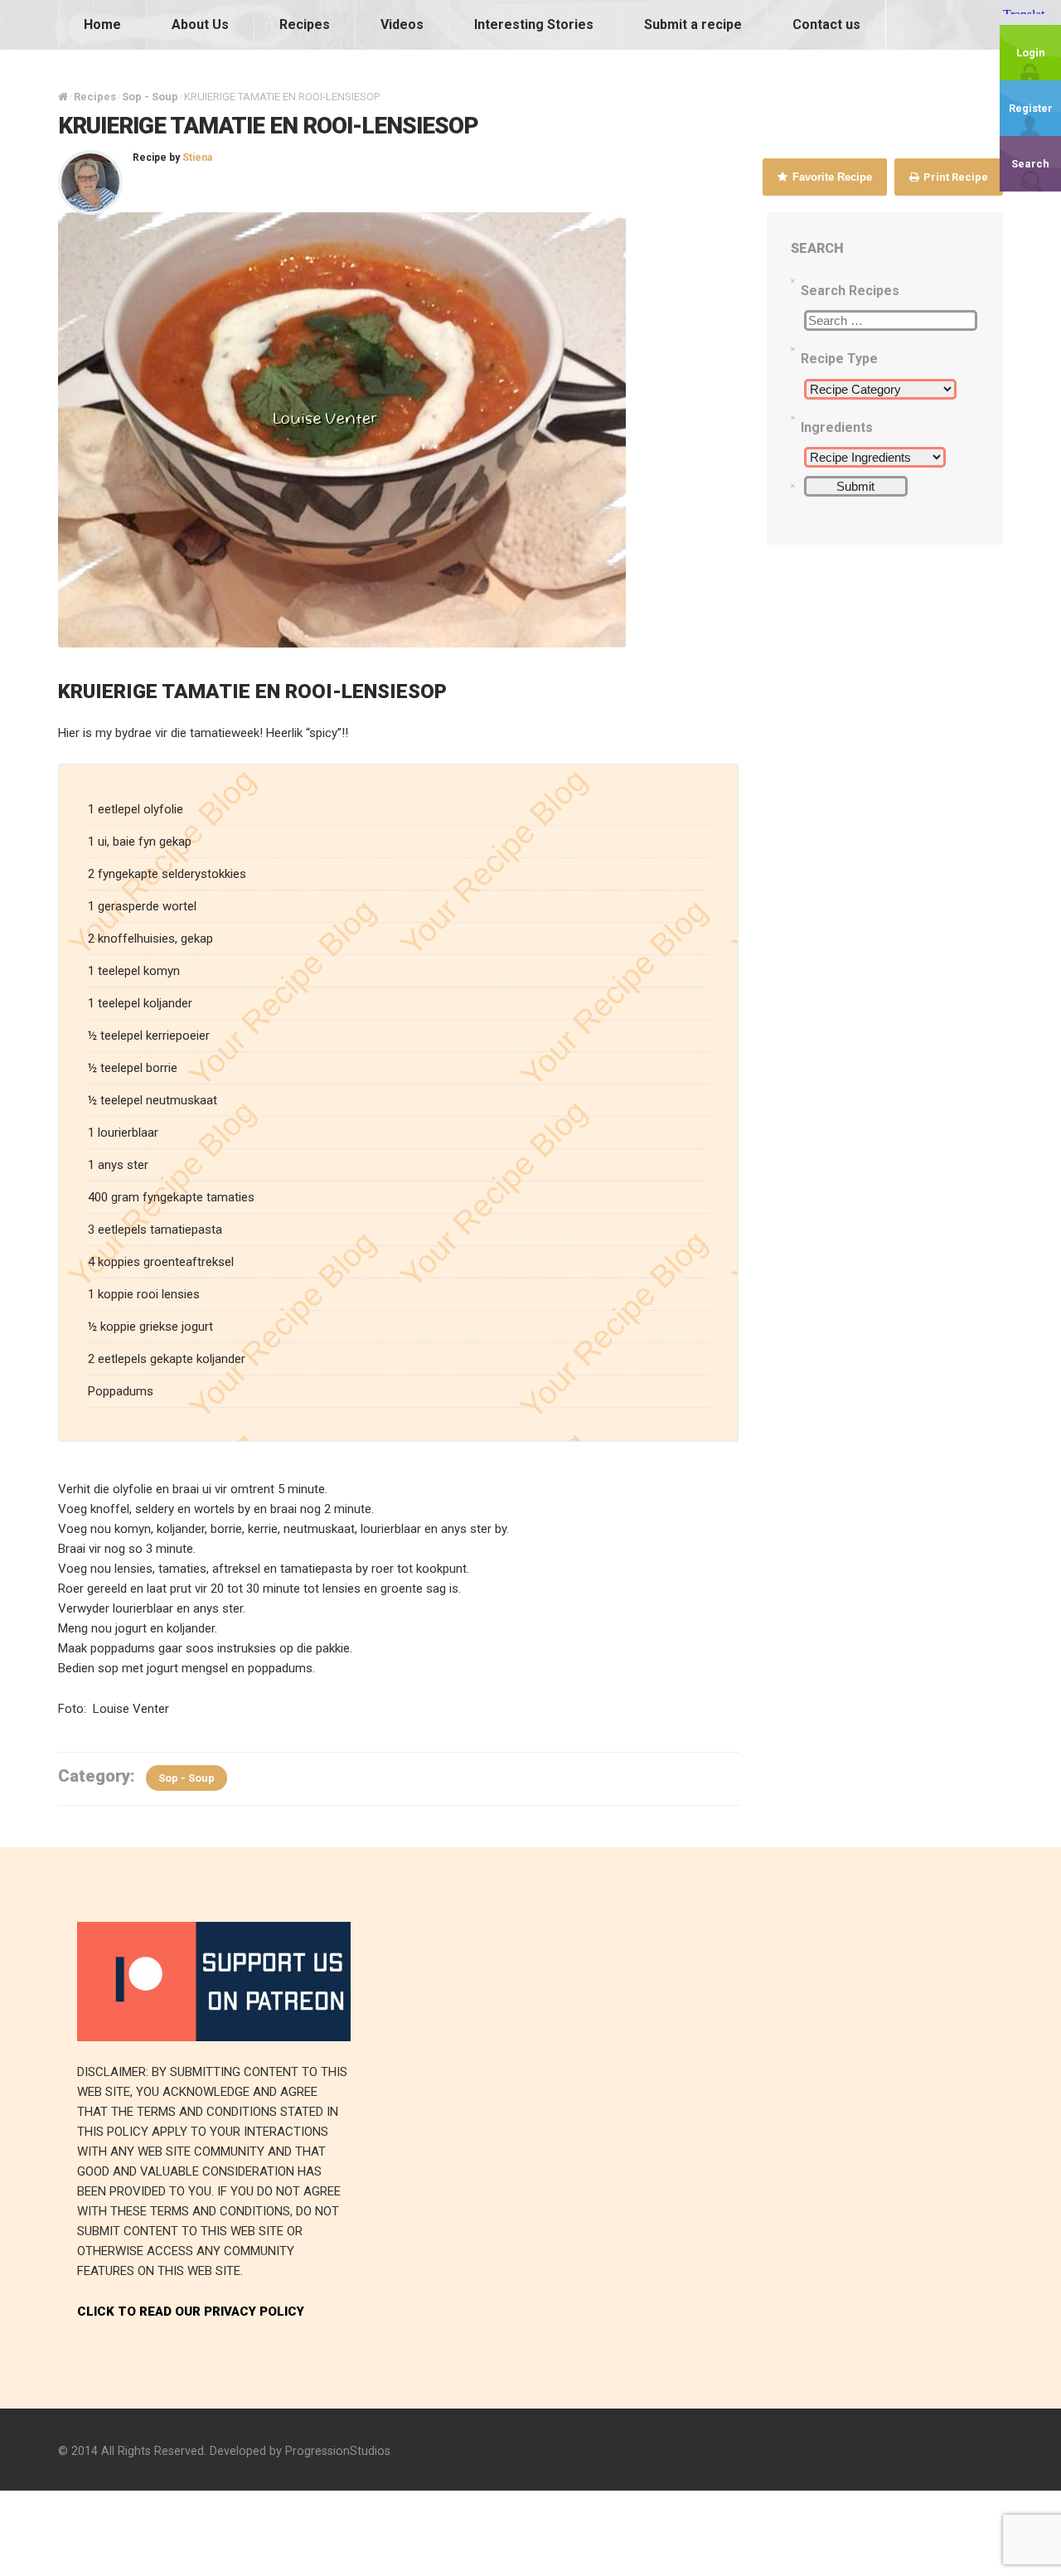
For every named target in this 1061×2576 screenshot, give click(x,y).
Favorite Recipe (831, 177)
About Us (200, 24)
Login (1031, 53)
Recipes (305, 24)
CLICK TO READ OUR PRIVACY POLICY (191, 2312)
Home (102, 24)
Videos (402, 24)
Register (1031, 108)
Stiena (197, 158)
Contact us (826, 24)
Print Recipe (954, 177)
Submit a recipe (693, 24)
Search (1030, 164)
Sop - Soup (187, 1778)
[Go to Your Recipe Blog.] (63, 97)
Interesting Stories (534, 24)
